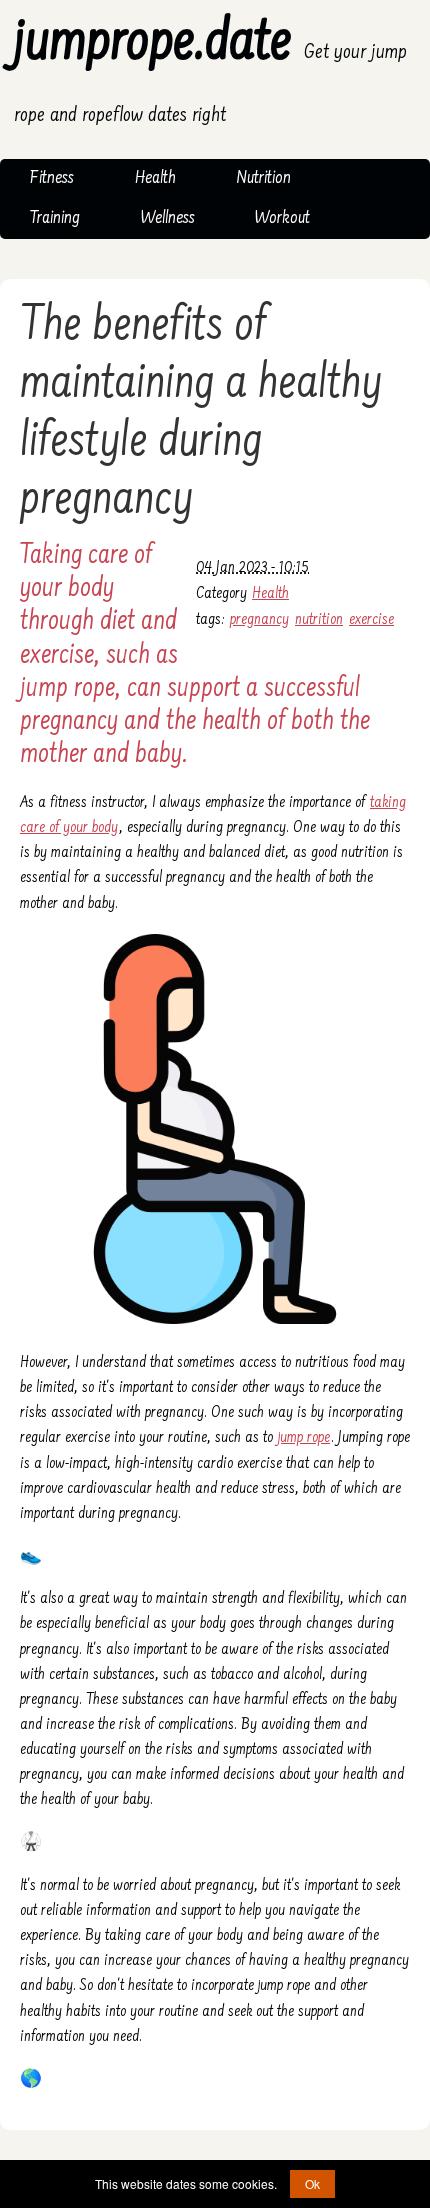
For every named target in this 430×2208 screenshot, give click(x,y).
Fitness (52, 179)
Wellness (168, 219)
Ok (312, 2183)
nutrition (319, 620)
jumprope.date (210, 71)
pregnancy (259, 620)
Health (155, 179)
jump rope (304, 1438)
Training (55, 219)
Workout (282, 219)
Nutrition (263, 179)
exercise (371, 620)
